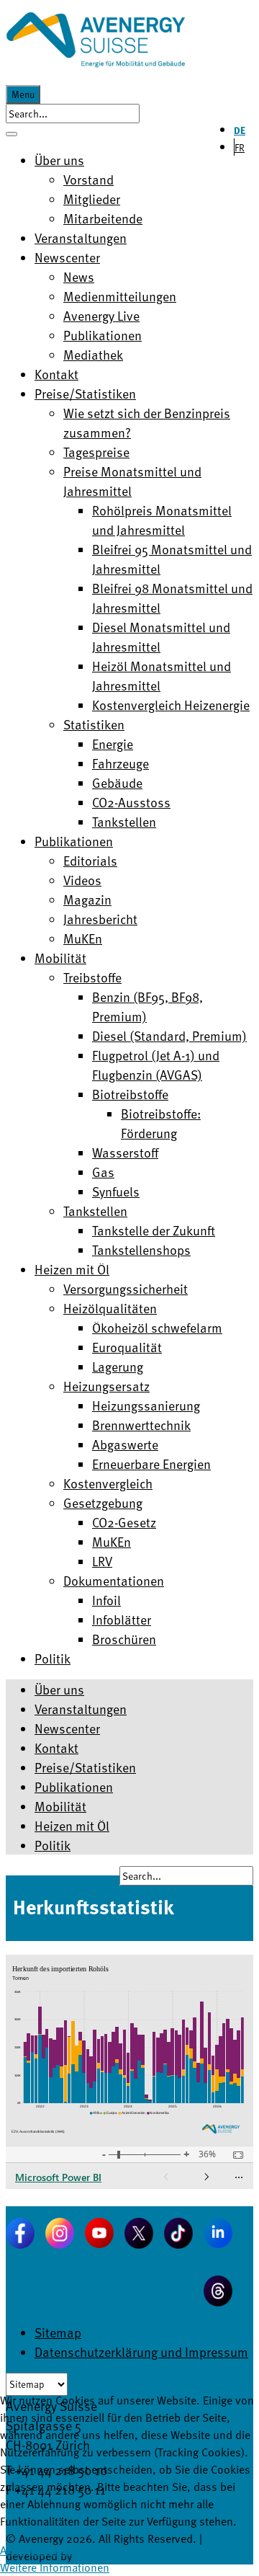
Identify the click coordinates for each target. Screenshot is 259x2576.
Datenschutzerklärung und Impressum (141, 2351)
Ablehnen (84, 2550)
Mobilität (60, 1806)
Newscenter (67, 1728)
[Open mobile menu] (12, 134)
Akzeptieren (29, 2550)
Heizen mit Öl (72, 1825)
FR (240, 147)
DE (240, 130)
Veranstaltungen (81, 1709)
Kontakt (56, 1747)
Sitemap (58, 2332)
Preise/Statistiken (85, 1767)
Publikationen (74, 1786)
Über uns (59, 1689)
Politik (53, 1845)
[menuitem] (59, 160)
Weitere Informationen (55, 2567)
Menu (23, 94)
